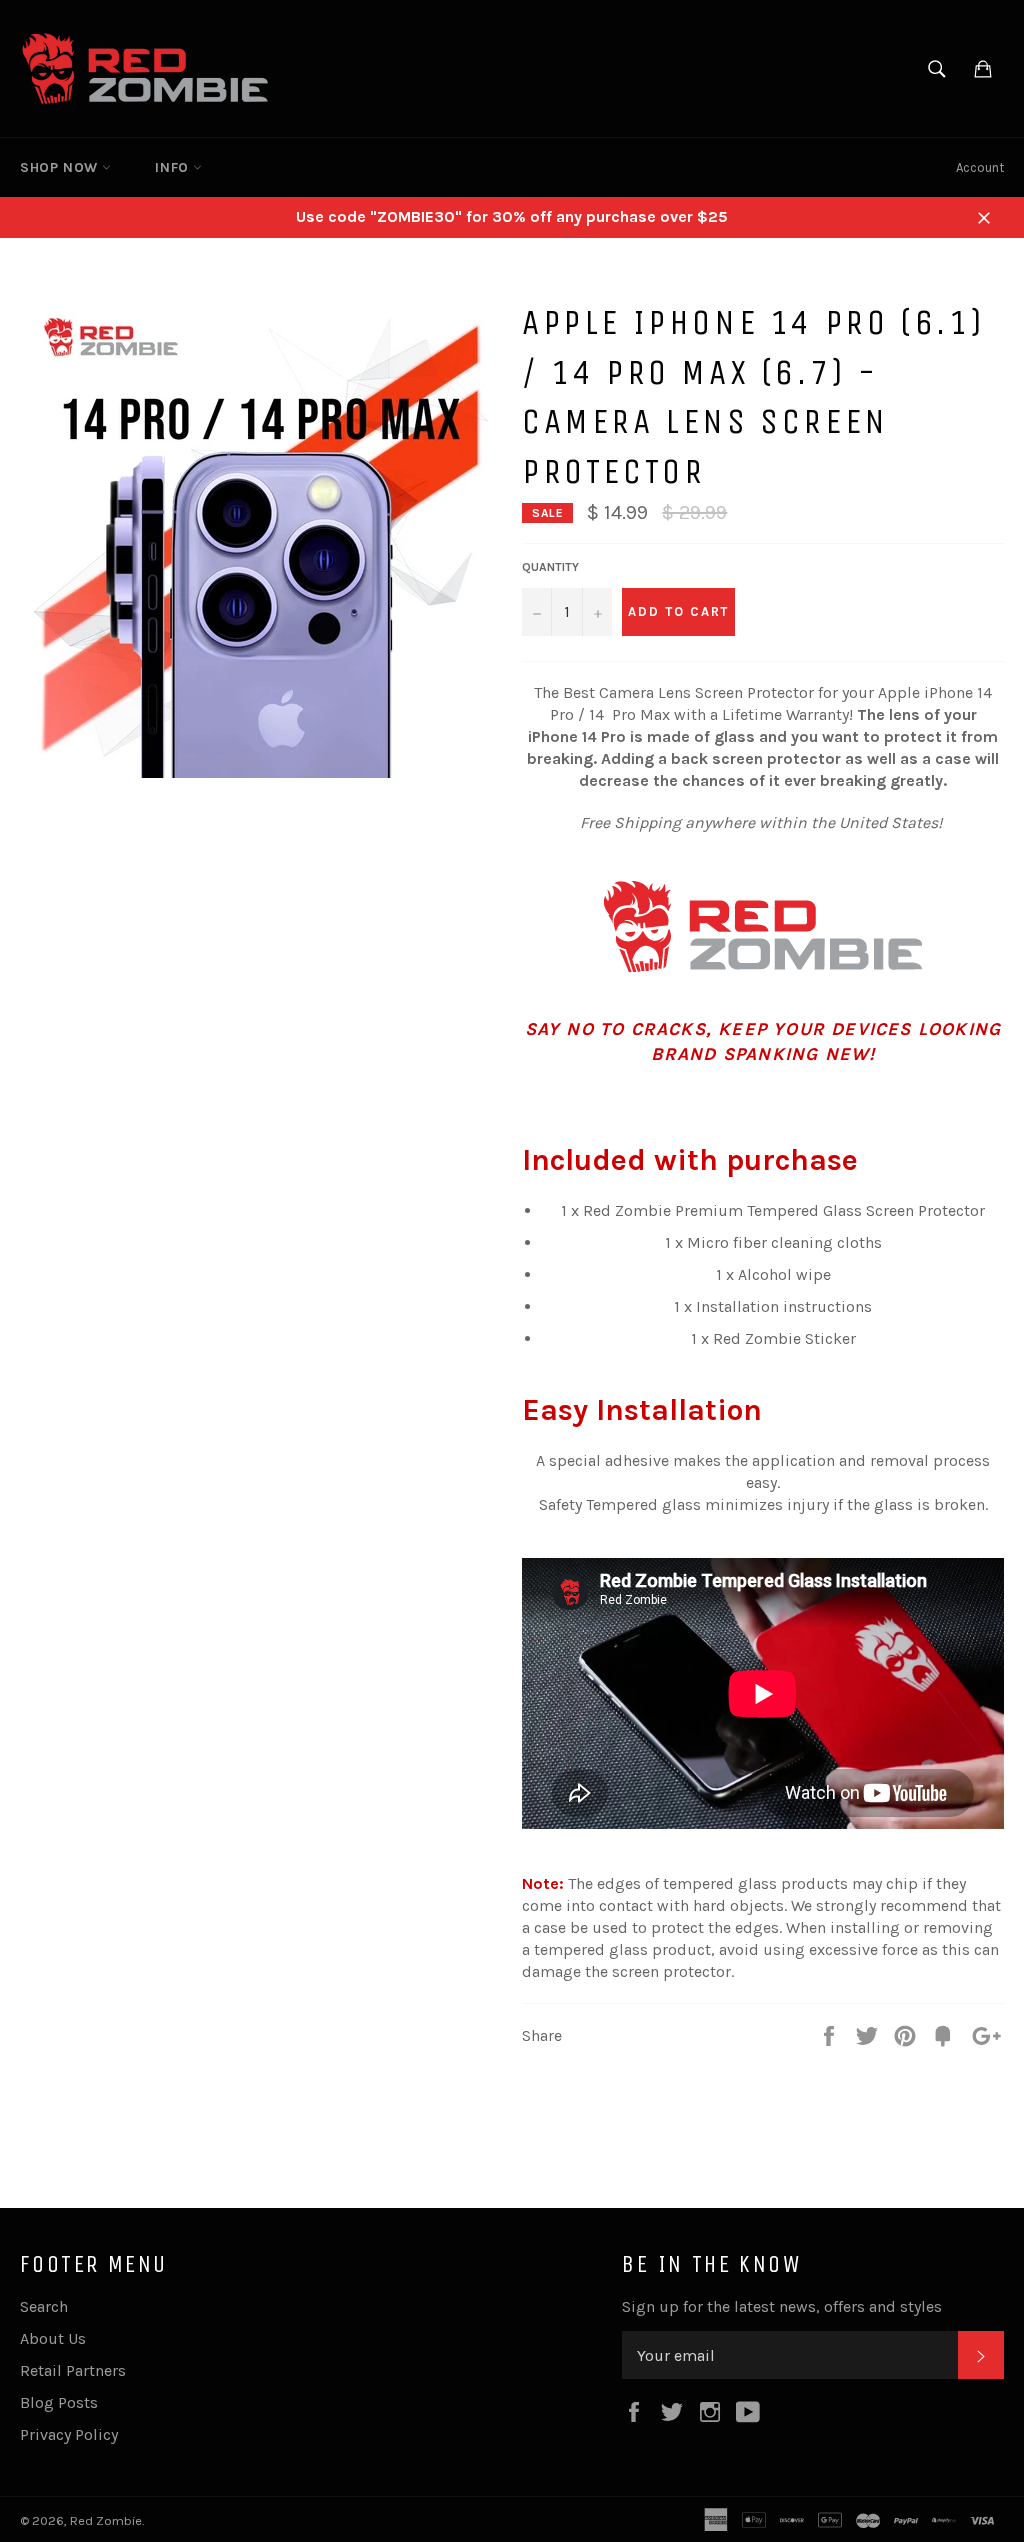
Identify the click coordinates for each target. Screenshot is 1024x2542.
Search (44, 2306)
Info (174, 167)
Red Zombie (106, 2520)
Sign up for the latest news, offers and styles (782, 2306)
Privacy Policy (69, 2434)
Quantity (550, 567)
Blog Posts (59, 2402)
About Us (53, 2338)
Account (980, 167)
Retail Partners (73, 2370)
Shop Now (61, 167)
